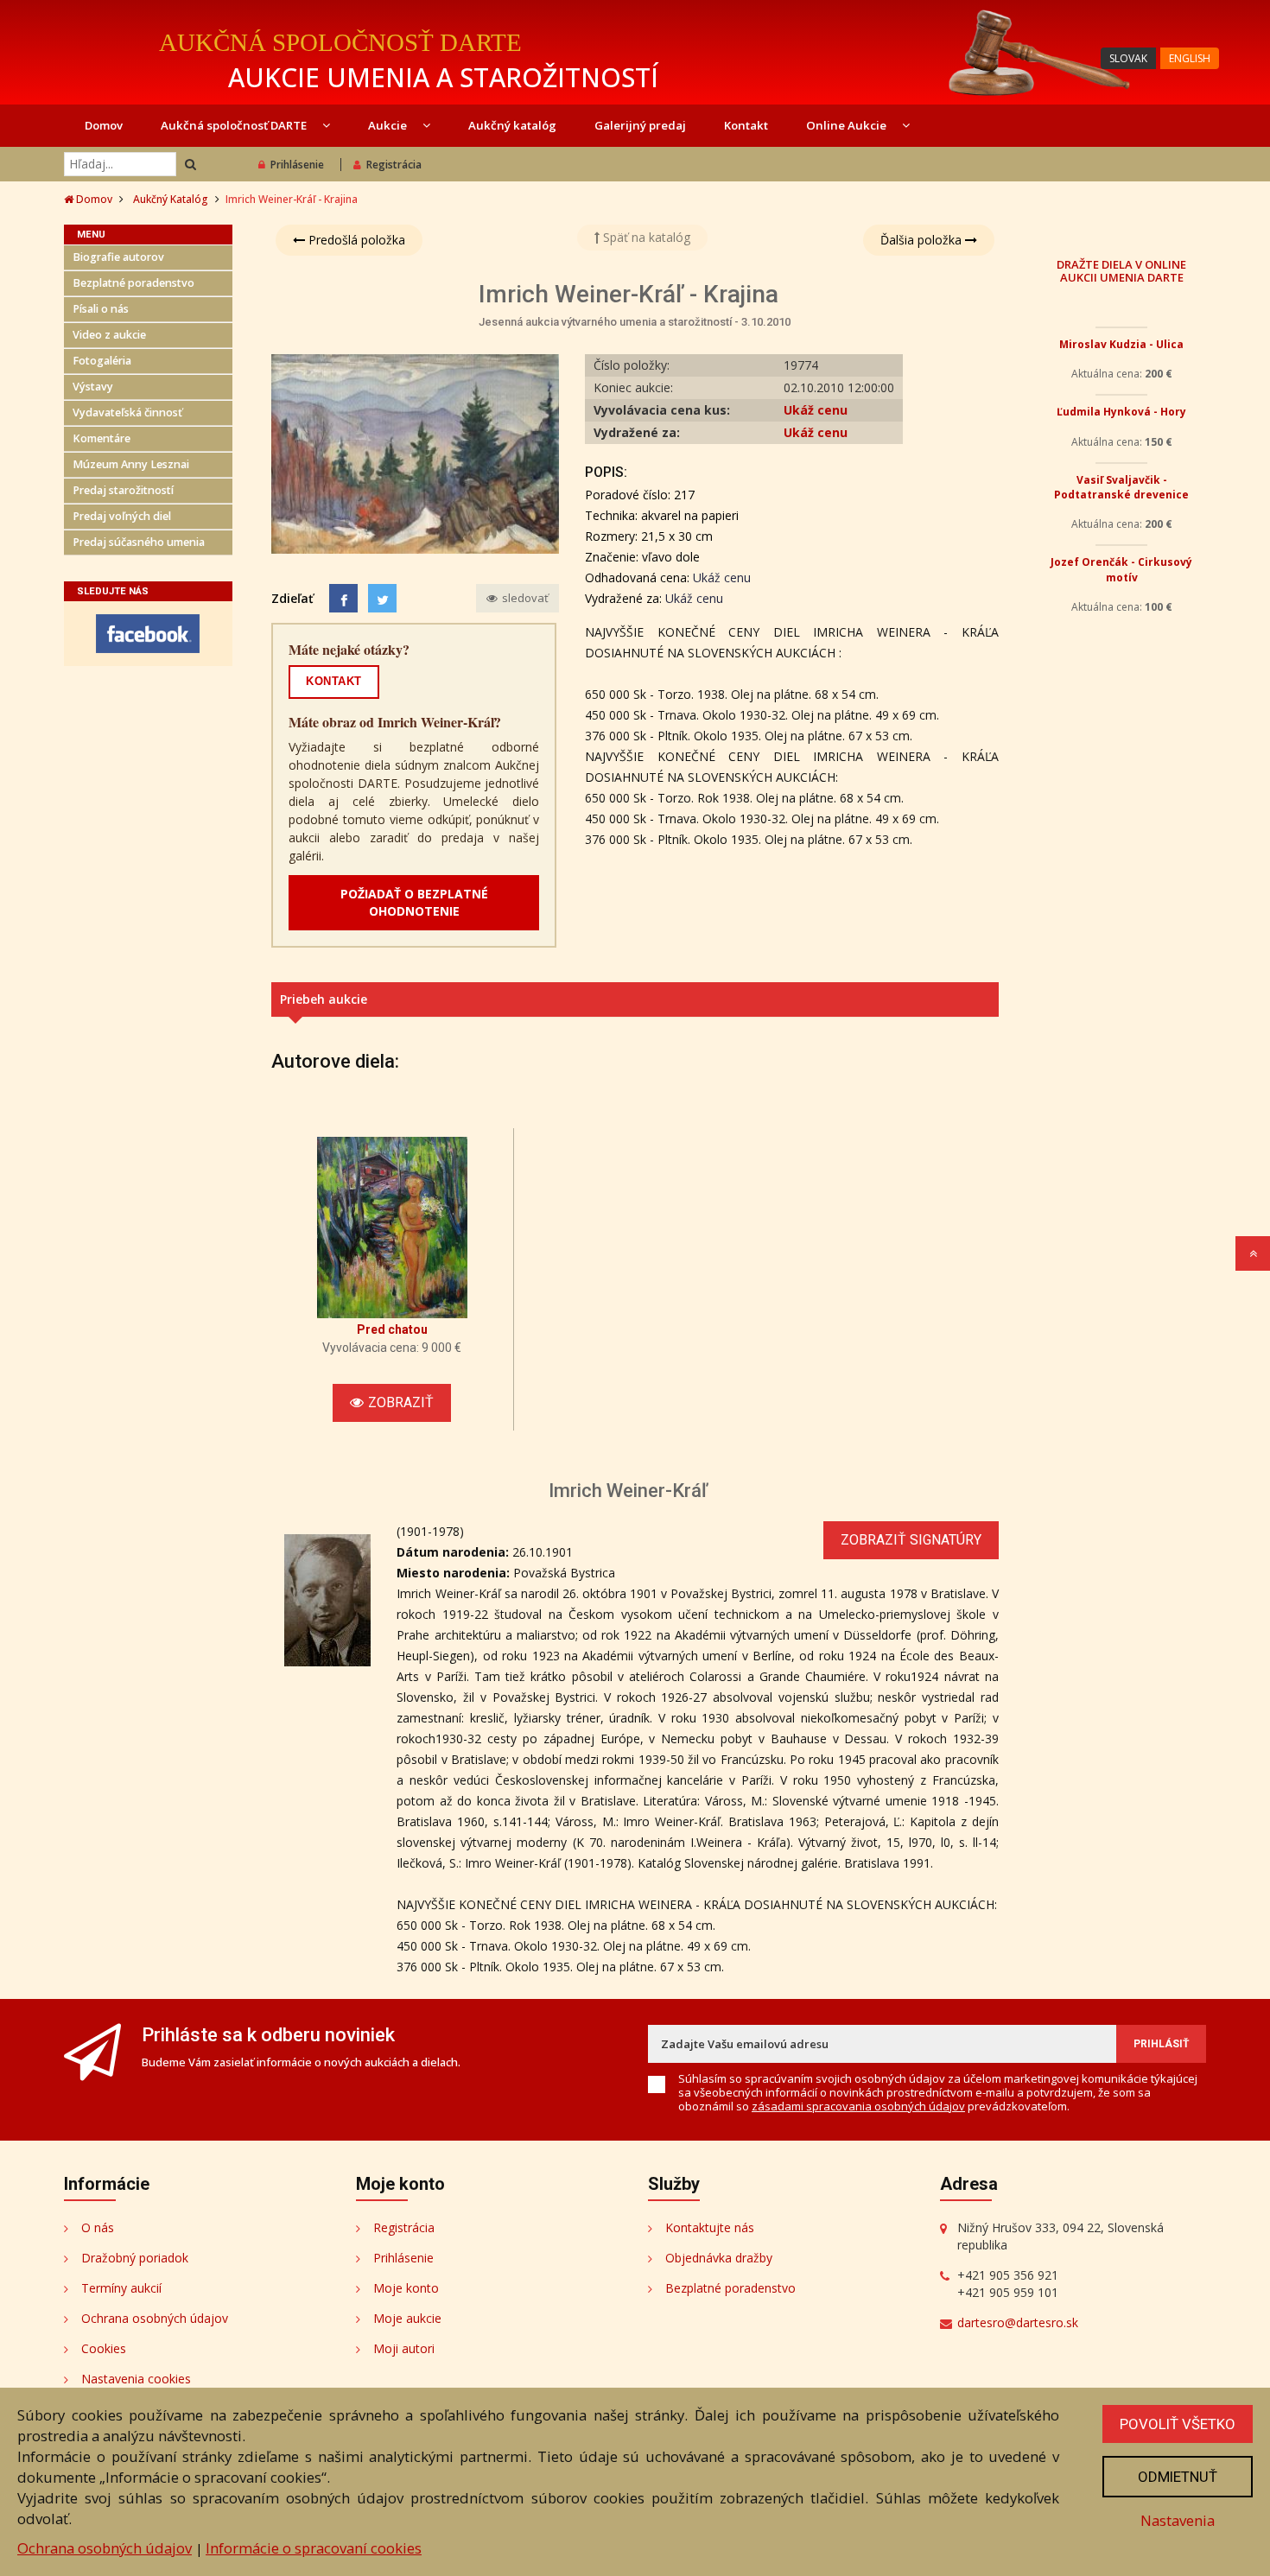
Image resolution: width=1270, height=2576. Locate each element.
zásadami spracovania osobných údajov (858, 2106)
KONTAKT (334, 681)
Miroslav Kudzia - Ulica (1121, 344)
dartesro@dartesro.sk (1018, 2322)
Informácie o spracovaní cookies (314, 2548)
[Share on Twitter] (382, 598)
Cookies (104, 2348)
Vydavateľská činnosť (127, 412)
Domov (104, 125)
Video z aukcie (109, 335)
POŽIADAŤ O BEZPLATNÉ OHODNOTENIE (414, 902)
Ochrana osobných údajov (155, 2318)
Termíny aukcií (121, 2288)
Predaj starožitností (123, 490)
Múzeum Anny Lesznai (131, 464)
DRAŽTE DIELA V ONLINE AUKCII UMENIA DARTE (1121, 270)
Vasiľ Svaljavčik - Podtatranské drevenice (1121, 650)
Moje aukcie (407, 2318)
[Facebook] (343, 598)
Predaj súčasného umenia (139, 542)
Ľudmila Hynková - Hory (1121, 466)
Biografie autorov (118, 257)
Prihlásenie (297, 165)
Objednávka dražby (719, 2258)
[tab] (635, 999)
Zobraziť (401, 1402)
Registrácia (394, 165)
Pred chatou (392, 1329)
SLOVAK (1128, 58)
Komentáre (102, 438)
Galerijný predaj (640, 125)
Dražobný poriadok (135, 2258)
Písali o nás (101, 309)
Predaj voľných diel (122, 516)
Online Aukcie (848, 125)
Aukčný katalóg (512, 125)
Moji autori (404, 2348)
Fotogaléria (102, 361)
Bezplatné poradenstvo (133, 283)
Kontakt (746, 125)
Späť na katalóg (645, 237)
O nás (98, 2227)
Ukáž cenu (816, 410)
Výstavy (93, 387)
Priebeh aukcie (324, 999)
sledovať (524, 598)
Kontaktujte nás (710, 2227)
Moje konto (406, 2288)
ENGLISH (1190, 58)
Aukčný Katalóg (171, 199)
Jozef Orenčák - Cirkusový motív (1121, 798)
